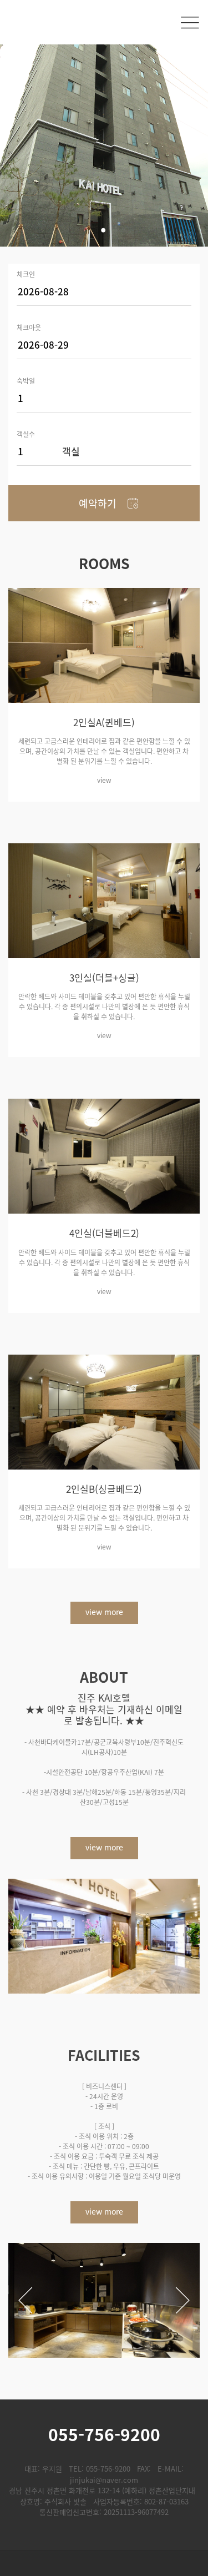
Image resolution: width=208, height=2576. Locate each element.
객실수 (26, 433)
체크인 (26, 273)
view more (104, 1612)
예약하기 (98, 503)
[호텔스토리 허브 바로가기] (104, 2564)
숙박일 (26, 380)
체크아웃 (29, 327)
